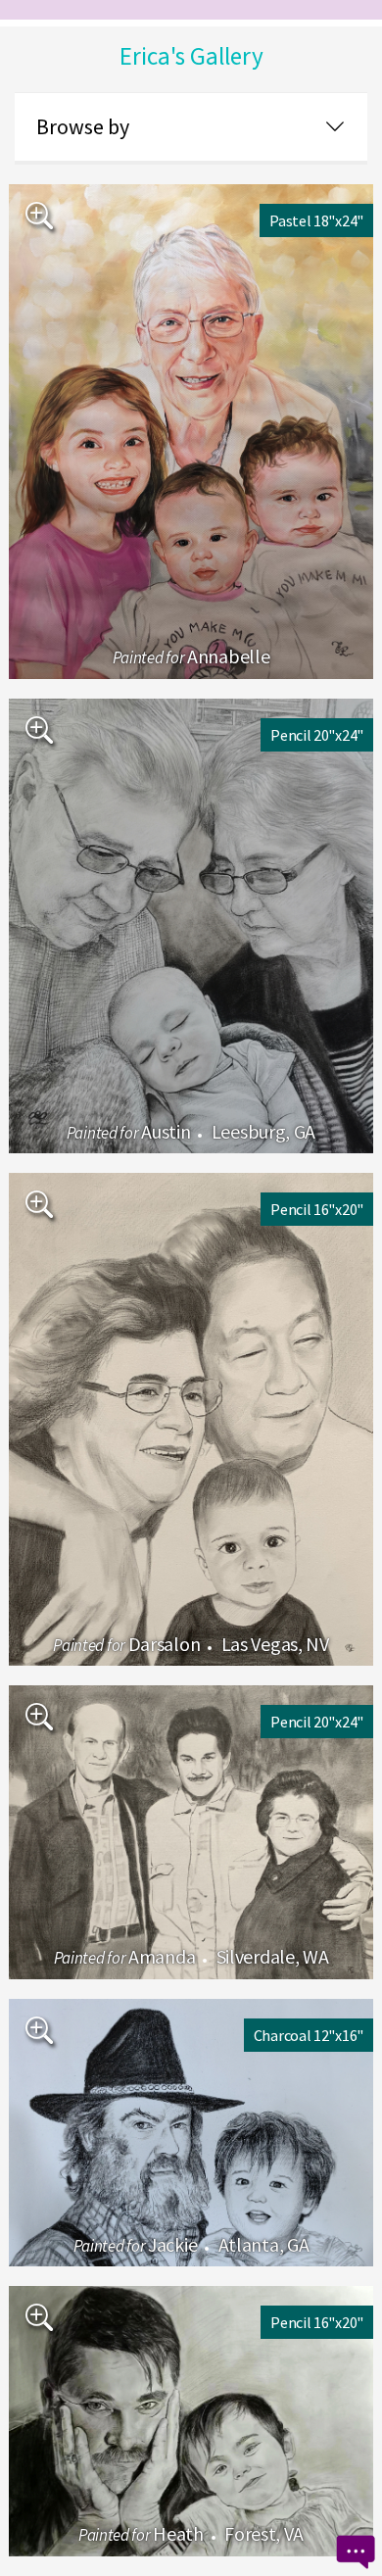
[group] (191, 432)
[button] (191, 128)
